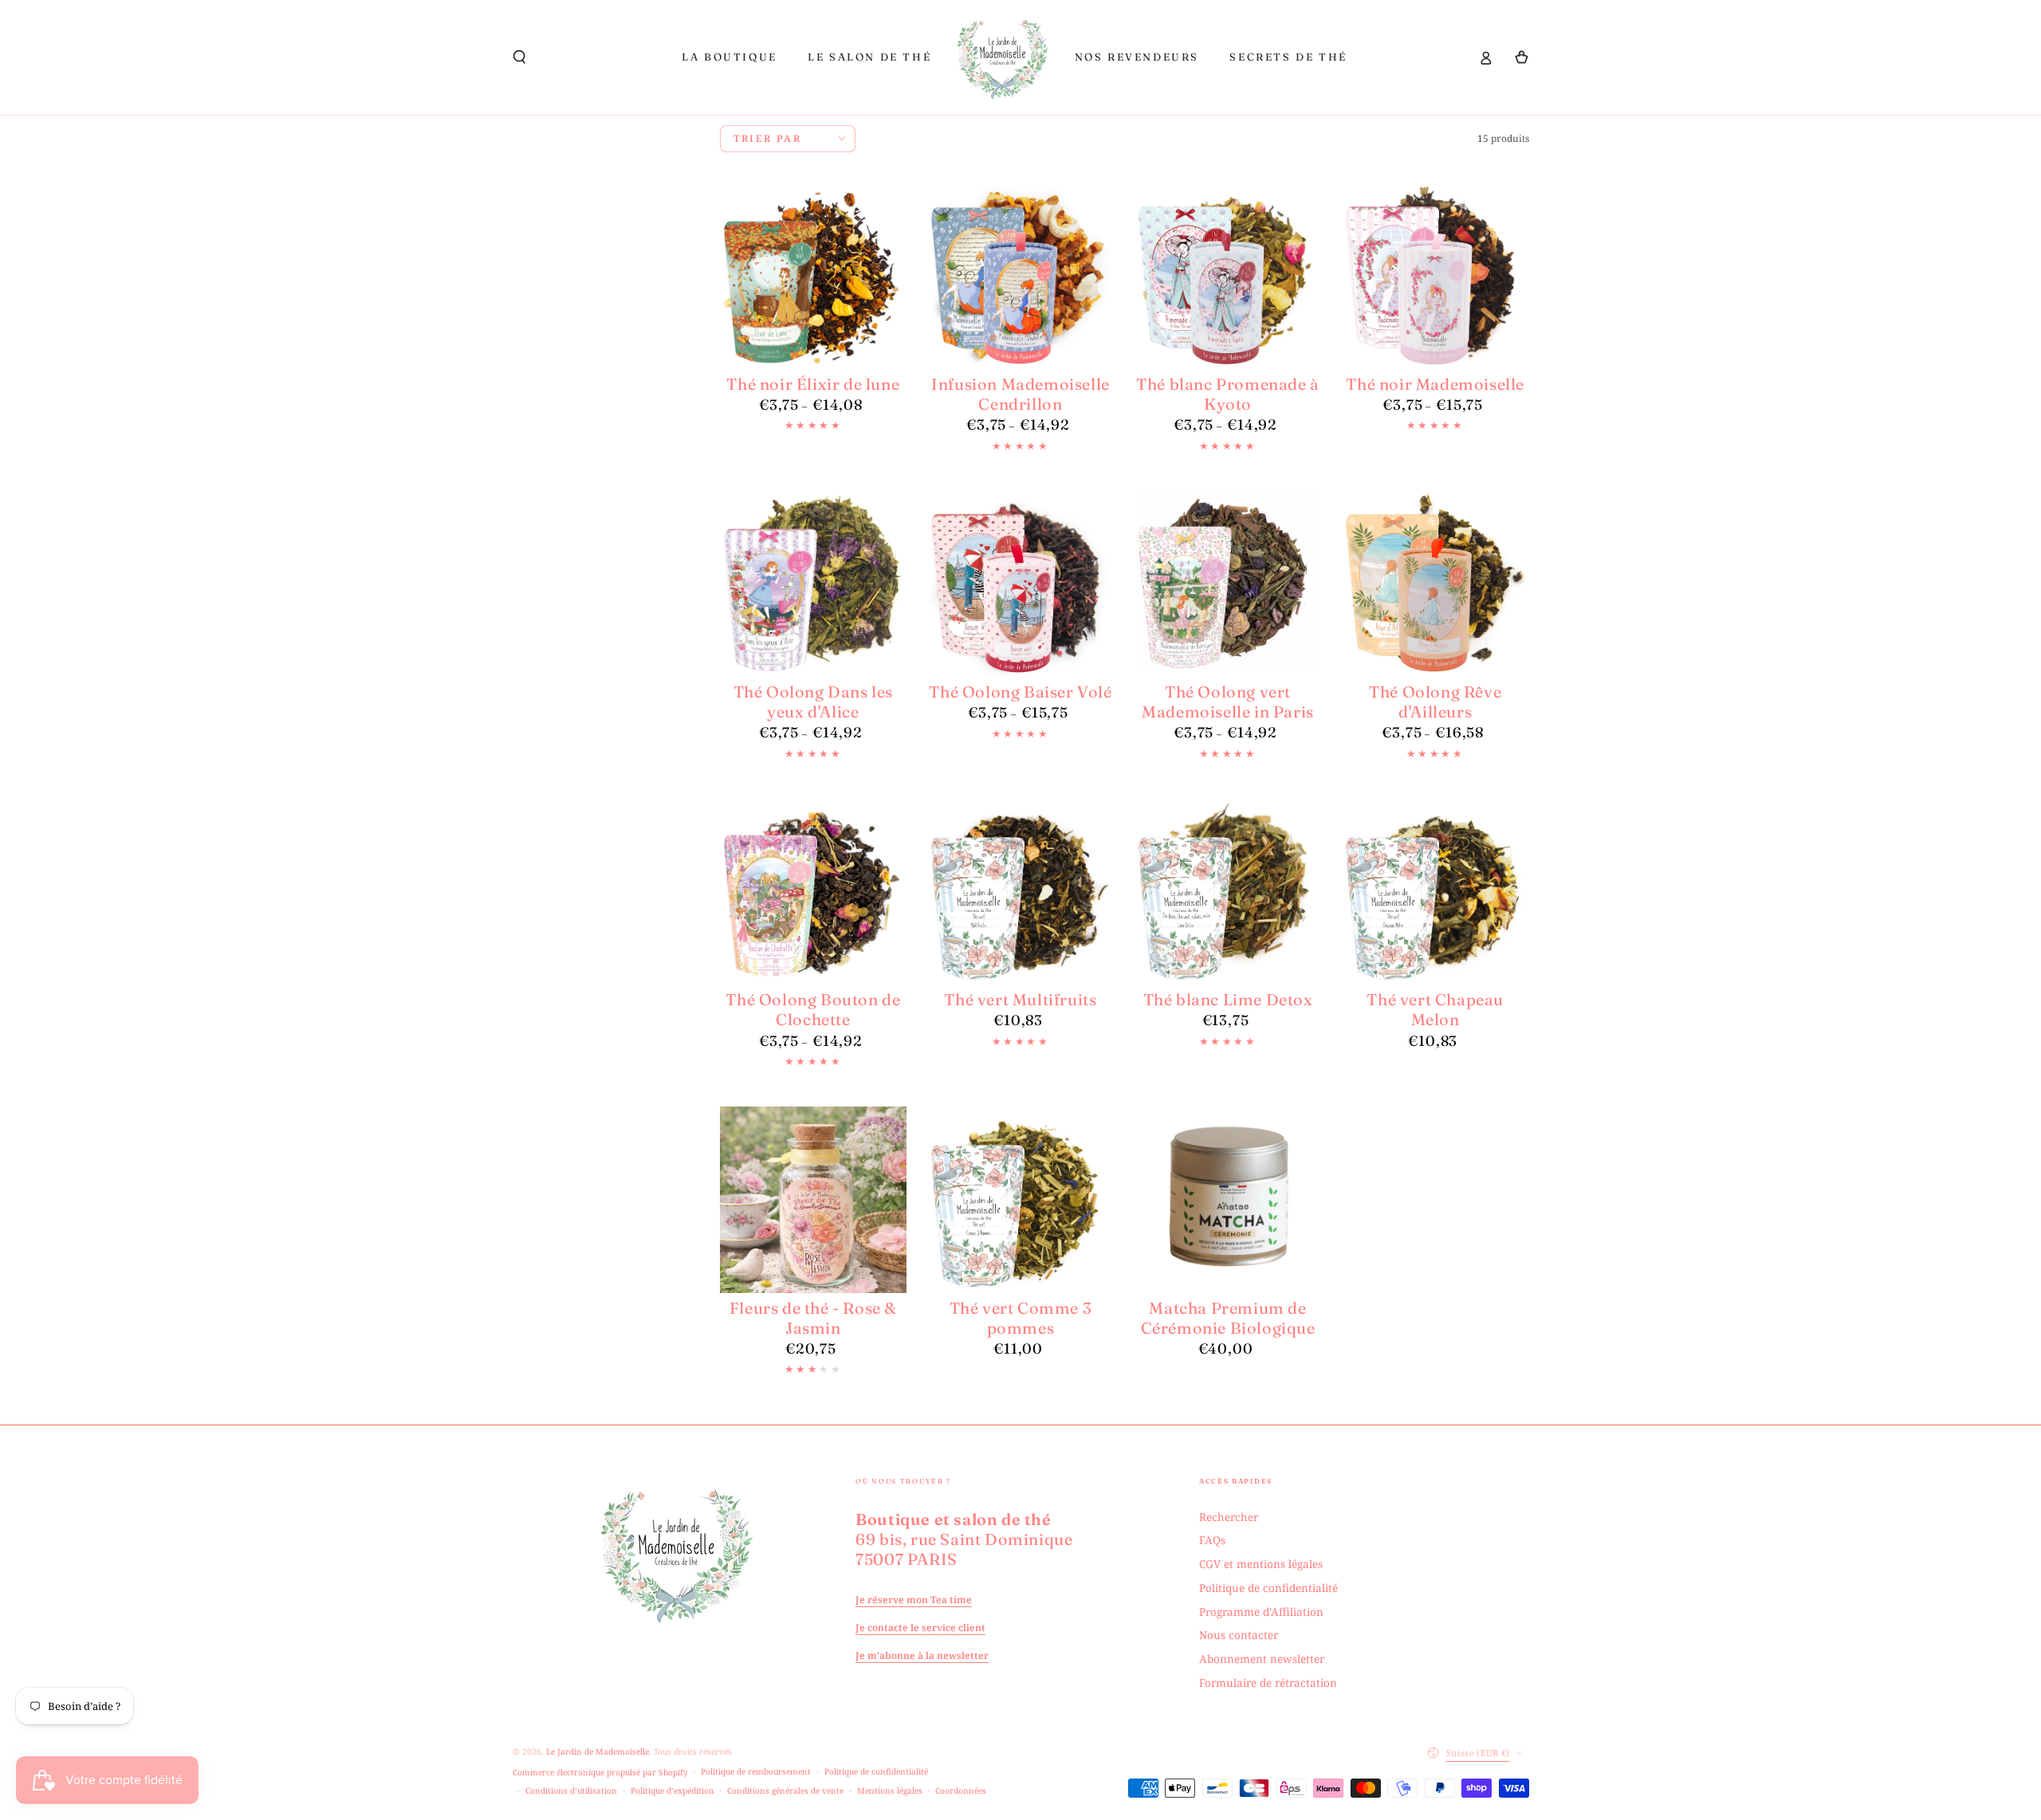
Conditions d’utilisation (571, 1791)
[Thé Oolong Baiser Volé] (1021, 584)
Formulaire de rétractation (1268, 1682)
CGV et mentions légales (1261, 1564)
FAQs (1212, 1540)
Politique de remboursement (756, 1771)
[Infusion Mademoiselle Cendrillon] (1021, 276)
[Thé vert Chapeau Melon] (1435, 892)
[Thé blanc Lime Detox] (1228, 892)
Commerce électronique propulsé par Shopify (600, 1772)
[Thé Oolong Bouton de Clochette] (814, 892)
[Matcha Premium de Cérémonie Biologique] (1228, 1200)
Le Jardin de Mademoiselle (598, 1751)
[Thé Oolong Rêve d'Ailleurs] (1435, 584)
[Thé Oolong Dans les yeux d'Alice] (814, 584)
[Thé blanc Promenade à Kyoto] (1228, 276)
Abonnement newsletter (1262, 1659)
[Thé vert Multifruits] (1021, 892)
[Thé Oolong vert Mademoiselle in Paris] (1228, 584)
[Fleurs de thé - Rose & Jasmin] (814, 1200)
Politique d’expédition (672, 1791)
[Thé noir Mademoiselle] (1435, 276)
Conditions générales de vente (785, 1791)
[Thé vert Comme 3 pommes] (1021, 1200)
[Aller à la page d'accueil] (1003, 57)
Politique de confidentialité (1268, 1588)
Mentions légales (890, 1791)
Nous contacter (1239, 1635)
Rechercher (1229, 1517)
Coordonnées (961, 1791)
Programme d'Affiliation (1261, 1612)
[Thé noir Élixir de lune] (814, 276)
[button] (520, 57)
